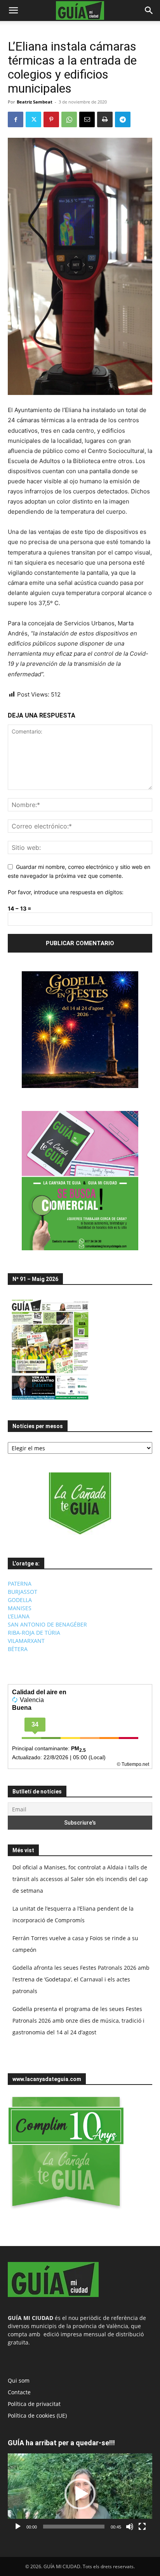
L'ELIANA (19, 1616)
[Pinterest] (51, 119)
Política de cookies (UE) (37, 2415)
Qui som (19, 2380)
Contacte (19, 2392)
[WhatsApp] (69, 119)
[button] (13, 11)
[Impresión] (105, 119)
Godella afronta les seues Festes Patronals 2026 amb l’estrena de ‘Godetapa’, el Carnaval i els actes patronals (81, 1979)
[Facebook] (16, 119)
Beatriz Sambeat (35, 102)
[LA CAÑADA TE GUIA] (80, 1504)
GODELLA (20, 1600)
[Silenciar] (130, 2527)
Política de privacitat (34, 2404)
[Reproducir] (18, 2527)
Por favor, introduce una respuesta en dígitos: (66, 892)
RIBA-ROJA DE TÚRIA (34, 1633)
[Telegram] (123, 119)
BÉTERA (18, 1649)
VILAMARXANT (26, 1641)
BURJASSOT (23, 1592)
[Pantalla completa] (142, 2527)
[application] (80, 2494)
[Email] (87, 119)
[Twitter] (33, 119)
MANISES (20, 1608)
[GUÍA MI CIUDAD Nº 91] (50, 1401)
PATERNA (20, 1584)
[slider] (74, 2527)
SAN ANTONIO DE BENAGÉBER (47, 1624)
